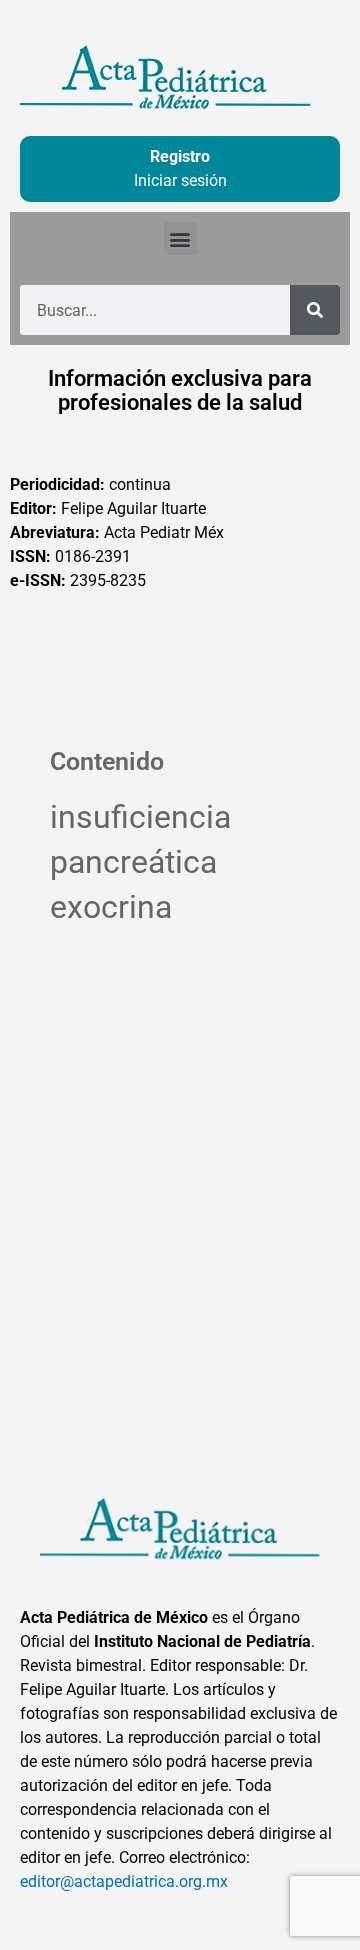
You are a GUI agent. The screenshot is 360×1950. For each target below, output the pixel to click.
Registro (180, 156)
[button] (180, 238)
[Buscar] (315, 310)
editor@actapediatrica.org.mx (124, 1881)
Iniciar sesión (180, 180)
